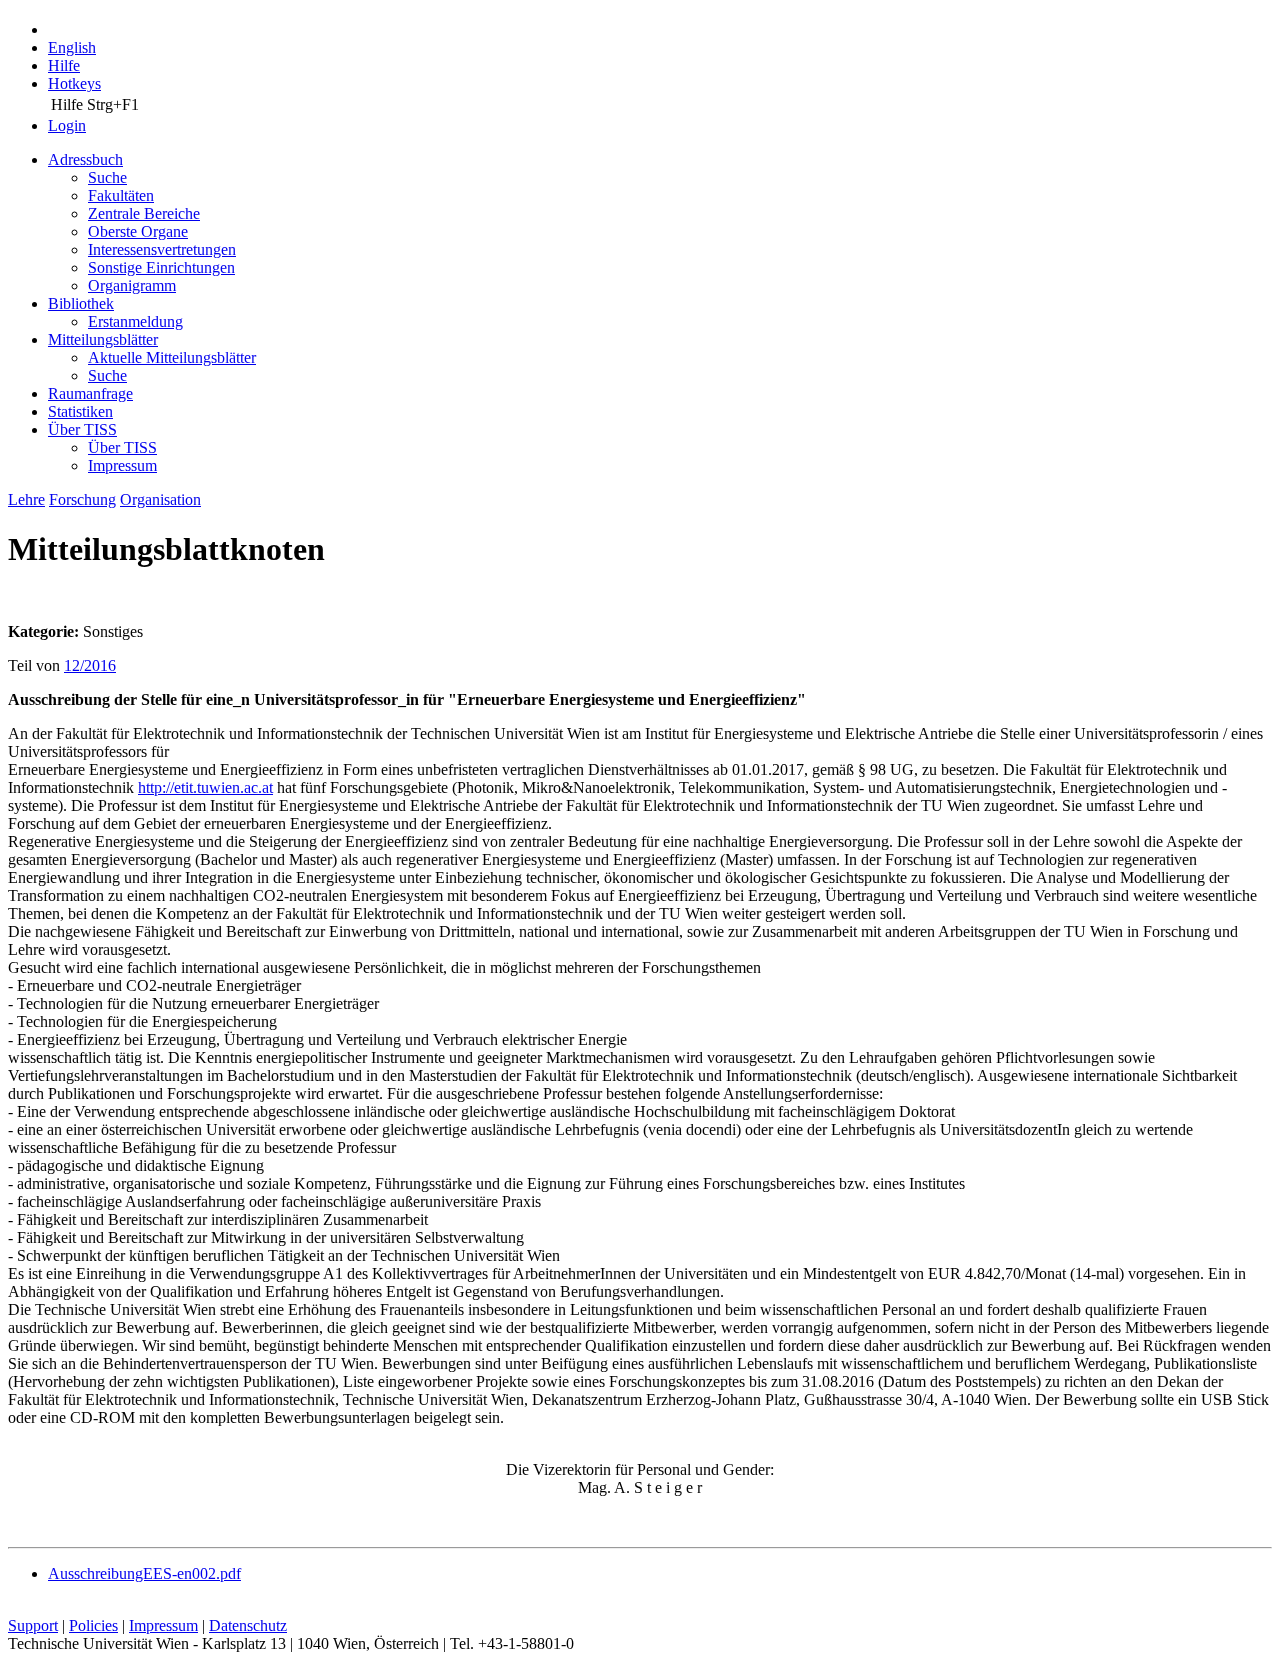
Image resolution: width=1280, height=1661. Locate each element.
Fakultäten (121, 195)
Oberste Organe (138, 231)
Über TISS (82, 429)
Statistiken (80, 411)
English (72, 47)
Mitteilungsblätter (103, 339)
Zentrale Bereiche (144, 213)
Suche (107, 177)
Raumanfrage (90, 393)
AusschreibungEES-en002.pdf (144, 1573)
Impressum (122, 465)
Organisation (160, 499)
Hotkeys (74, 83)
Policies (93, 1625)
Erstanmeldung (135, 321)
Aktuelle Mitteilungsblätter (172, 357)
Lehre (26, 499)
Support (33, 1625)
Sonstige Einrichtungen (161, 267)
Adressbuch (85, 159)
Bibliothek (81, 303)
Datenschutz (248, 1625)
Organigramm (132, 285)
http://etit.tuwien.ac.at (205, 787)
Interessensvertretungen (162, 249)
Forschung (82, 499)
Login (67, 125)
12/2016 (90, 665)
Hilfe (64, 65)
